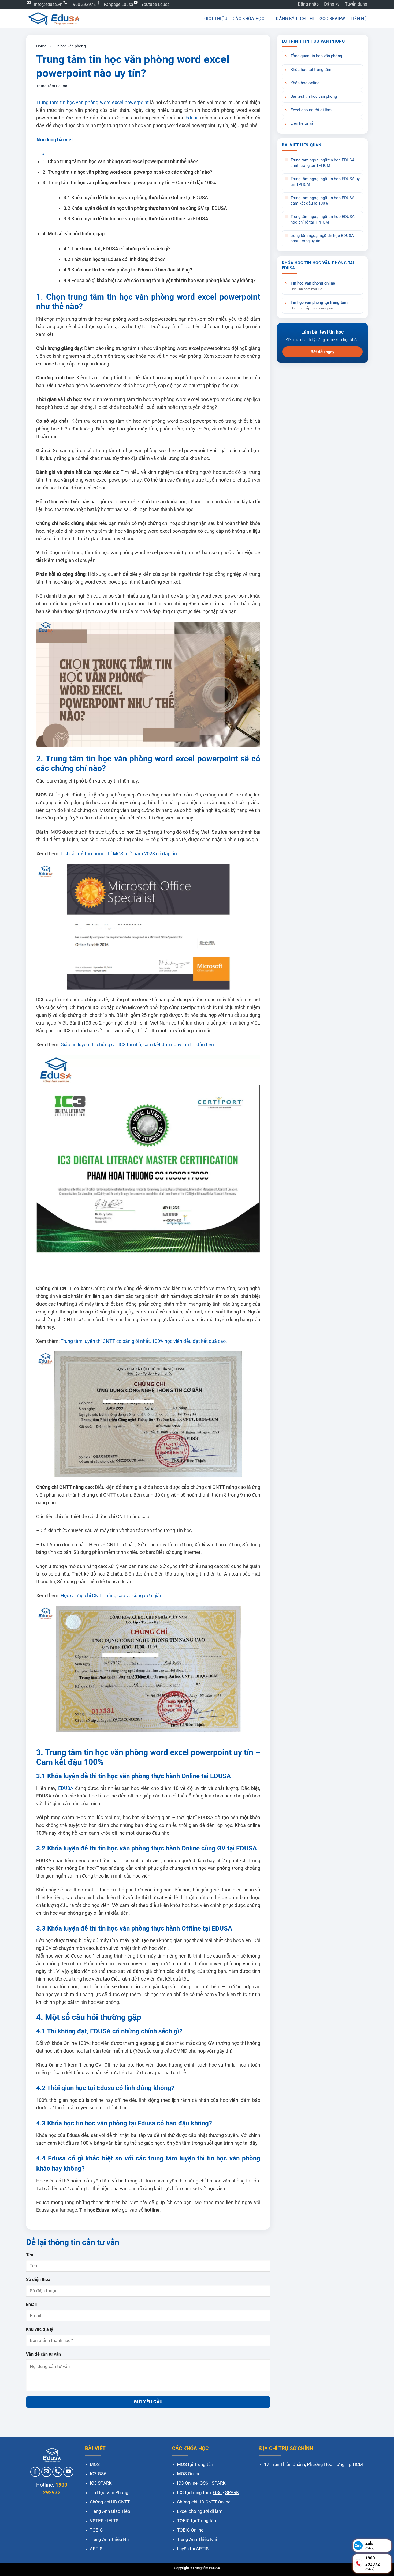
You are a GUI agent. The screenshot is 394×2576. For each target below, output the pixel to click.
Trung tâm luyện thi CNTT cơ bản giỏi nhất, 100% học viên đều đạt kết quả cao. (144, 1341)
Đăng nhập (308, 4)
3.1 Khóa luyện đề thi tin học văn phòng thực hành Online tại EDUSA (136, 197)
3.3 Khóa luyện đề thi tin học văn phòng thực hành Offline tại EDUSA (136, 219)
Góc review (332, 19)
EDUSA (66, 1788)
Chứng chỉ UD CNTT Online (204, 2502)
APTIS (96, 2549)
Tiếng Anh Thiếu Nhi (110, 2539)
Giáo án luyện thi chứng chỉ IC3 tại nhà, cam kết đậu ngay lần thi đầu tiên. (138, 1045)
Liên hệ (359, 19)
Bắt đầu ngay (323, 352)
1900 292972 (83, 4)
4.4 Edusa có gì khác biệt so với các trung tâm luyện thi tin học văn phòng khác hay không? (160, 280)
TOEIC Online (190, 2530)
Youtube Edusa (155, 4)
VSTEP (97, 2521)
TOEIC (96, 2530)
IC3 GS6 (98, 2474)
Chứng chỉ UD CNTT (110, 2502)
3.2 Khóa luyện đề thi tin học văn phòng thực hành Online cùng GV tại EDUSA (145, 208)
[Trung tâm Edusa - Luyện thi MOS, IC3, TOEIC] (54, 19)
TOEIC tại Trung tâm (197, 2521)
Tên (30, 2255)
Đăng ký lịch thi (295, 19)
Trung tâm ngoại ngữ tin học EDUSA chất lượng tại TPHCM (323, 163)
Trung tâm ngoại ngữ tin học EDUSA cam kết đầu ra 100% (323, 201)
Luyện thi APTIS (193, 2549)
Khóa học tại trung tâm (311, 70)
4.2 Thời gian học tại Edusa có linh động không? (114, 259)
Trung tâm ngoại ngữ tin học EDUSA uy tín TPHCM (325, 182)
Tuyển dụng (356, 4)
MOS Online (189, 2474)
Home (41, 46)
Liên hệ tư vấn (303, 124)
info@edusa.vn (48, 4)
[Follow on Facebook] (35, 2472)
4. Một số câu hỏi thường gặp (74, 234)
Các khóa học (248, 19)
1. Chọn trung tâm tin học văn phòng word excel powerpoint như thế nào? (120, 161)
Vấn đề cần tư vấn (43, 2354)
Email (31, 2304)
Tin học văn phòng (70, 46)
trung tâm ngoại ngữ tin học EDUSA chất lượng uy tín (322, 238)
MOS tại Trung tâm (196, 2464)
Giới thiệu (216, 19)
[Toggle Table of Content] (40, 154)
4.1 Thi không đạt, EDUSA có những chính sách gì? (117, 249)
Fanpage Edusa (118, 4)
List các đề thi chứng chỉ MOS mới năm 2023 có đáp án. (119, 854)
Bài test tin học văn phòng (314, 97)
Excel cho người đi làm (311, 110)
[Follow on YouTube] (68, 2472)
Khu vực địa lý (40, 2329)
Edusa (192, 118)
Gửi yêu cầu (148, 2402)
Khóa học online (305, 83)
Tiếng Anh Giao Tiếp (110, 2511)
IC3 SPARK (101, 2483)
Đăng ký (332, 4)
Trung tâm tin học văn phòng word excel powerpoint (92, 102)
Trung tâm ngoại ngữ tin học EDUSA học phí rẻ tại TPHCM (323, 219)
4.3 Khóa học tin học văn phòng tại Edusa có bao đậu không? (128, 270)
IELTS (113, 2521)
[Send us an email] (46, 2472)
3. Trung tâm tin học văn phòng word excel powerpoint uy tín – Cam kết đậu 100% (129, 182)
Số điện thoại (39, 2280)
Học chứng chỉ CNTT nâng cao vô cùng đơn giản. (112, 1595)
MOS (95, 2464)
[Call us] (57, 2472)
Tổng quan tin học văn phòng (316, 56)
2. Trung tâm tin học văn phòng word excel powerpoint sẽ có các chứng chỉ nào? (127, 172)
